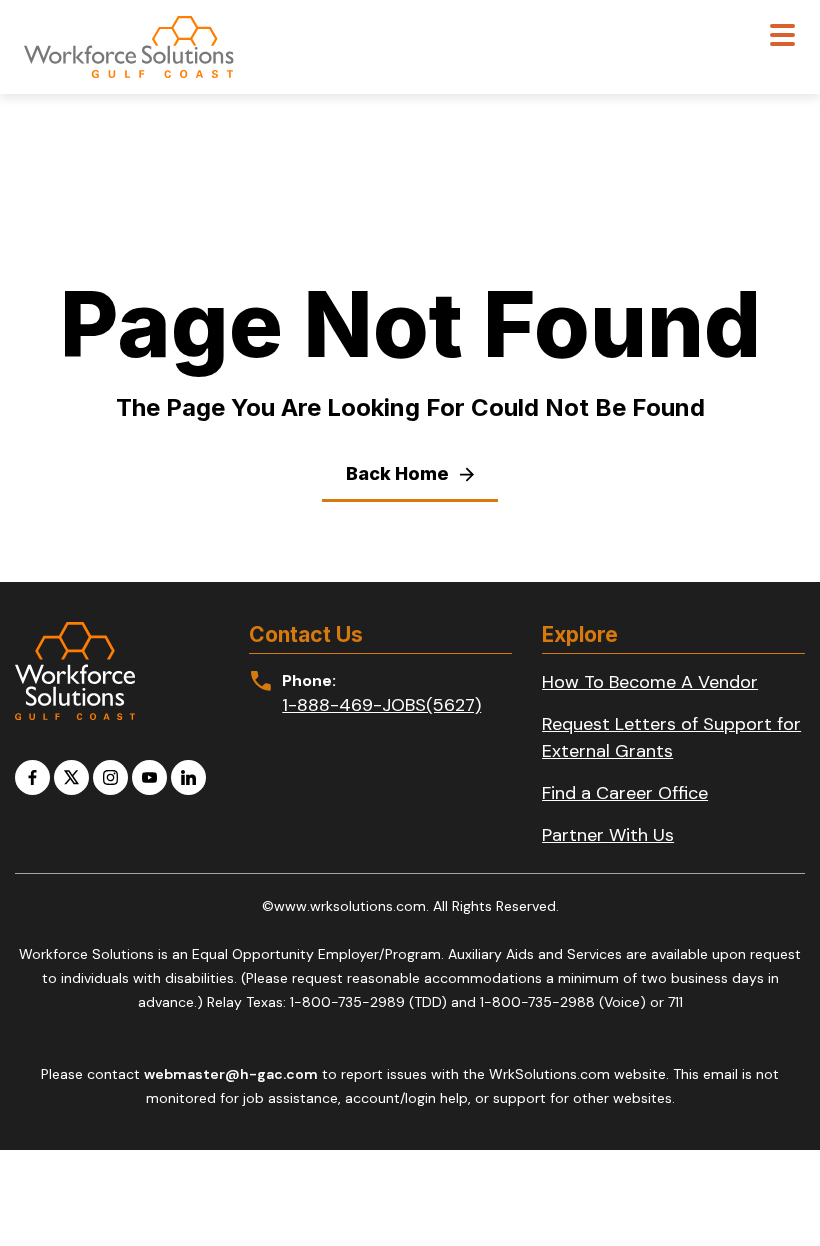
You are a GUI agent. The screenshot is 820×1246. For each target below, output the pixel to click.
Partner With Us (608, 835)
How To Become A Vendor (650, 682)
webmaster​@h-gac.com (231, 1074)
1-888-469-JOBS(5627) (381, 705)
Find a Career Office (625, 793)
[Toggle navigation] (782, 37)
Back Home (399, 473)
